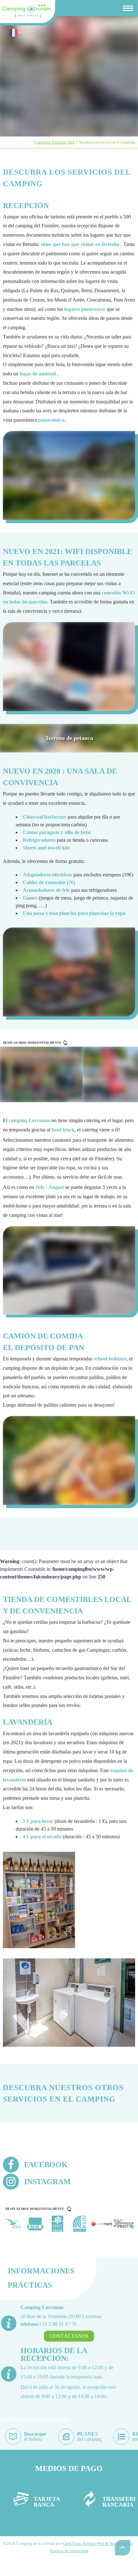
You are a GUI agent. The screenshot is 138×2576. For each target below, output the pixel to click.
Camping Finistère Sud (55, 142)
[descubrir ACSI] (35, 2224)
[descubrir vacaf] (58, 2224)
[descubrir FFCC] (80, 2224)
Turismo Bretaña (38, 14)
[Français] (13, 35)
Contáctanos (69, 2336)
